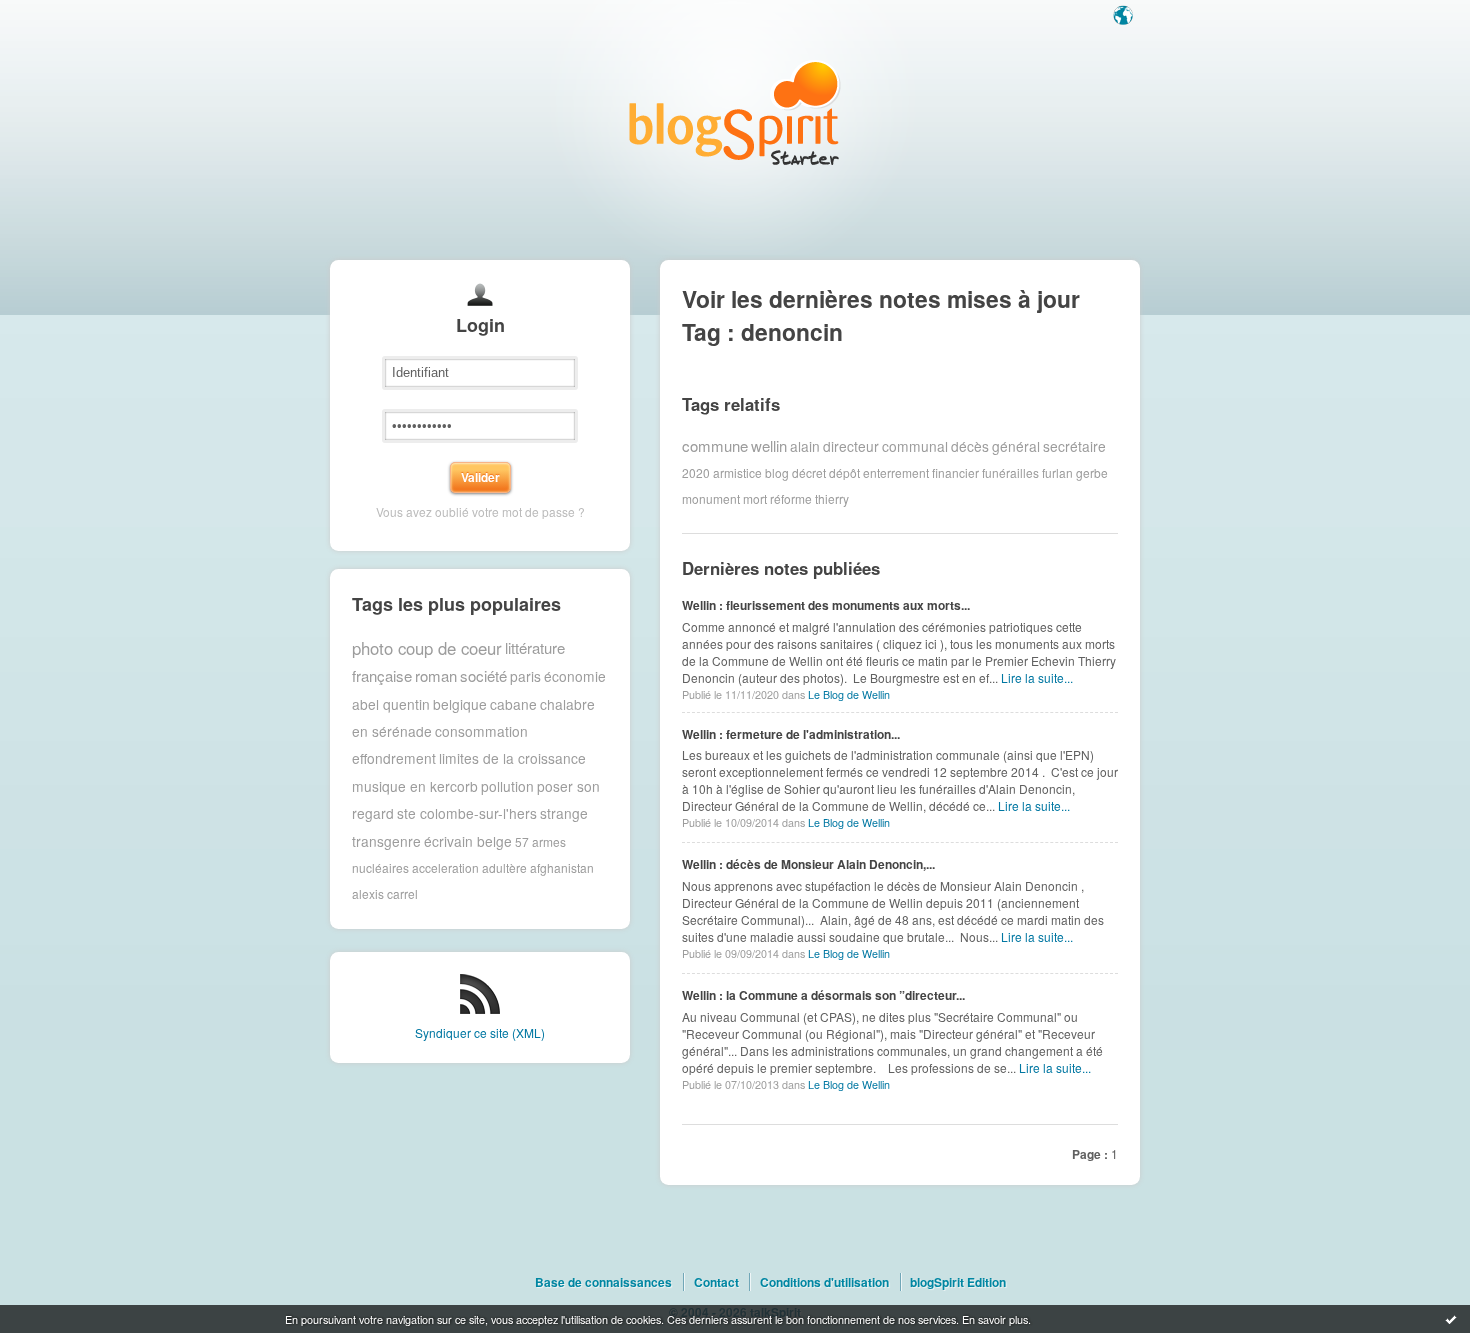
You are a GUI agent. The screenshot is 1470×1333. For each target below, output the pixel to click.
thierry (832, 498)
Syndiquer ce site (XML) (480, 1032)
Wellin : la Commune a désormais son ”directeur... (823, 995)
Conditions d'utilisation (824, 1282)
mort (755, 498)
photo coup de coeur (427, 648)
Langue (1125, 17)
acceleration (445, 867)
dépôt (844, 472)
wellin (769, 445)
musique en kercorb (415, 786)
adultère (504, 867)
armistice (737, 472)
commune (715, 445)
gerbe (1092, 472)
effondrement (394, 758)
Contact (716, 1282)
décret (809, 472)
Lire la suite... (1037, 677)
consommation (481, 731)
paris (525, 676)
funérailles (1010, 472)
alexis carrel (385, 893)
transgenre (386, 841)
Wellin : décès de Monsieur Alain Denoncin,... (808, 864)
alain (805, 446)
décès (970, 446)
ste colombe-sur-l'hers (467, 813)
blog (777, 472)
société (483, 675)
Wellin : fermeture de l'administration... (791, 734)
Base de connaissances (603, 1282)
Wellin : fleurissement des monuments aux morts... (826, 605)
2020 (696, 472)
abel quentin (391, 704)
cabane (513, 704)
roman (436, 675)
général (1016, 446)
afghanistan (562, 867)
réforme (791, 498)
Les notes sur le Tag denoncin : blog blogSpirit (735, 112)
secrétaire (1074, 446)
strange (564, 813)
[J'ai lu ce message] (1451, 1319)
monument (711, 498)
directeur (851, 446)
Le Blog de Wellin (849, 694)
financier (955, 472)
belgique (460, 704)
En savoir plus (995, 1319)
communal (915, 446)
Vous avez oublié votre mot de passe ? (480, 511)
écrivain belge (468, 841)
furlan (1057, 472)
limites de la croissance (512, 758)
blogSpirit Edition (958, 1282)
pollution (507, 786)
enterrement (896, 472)
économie (575, 676)
